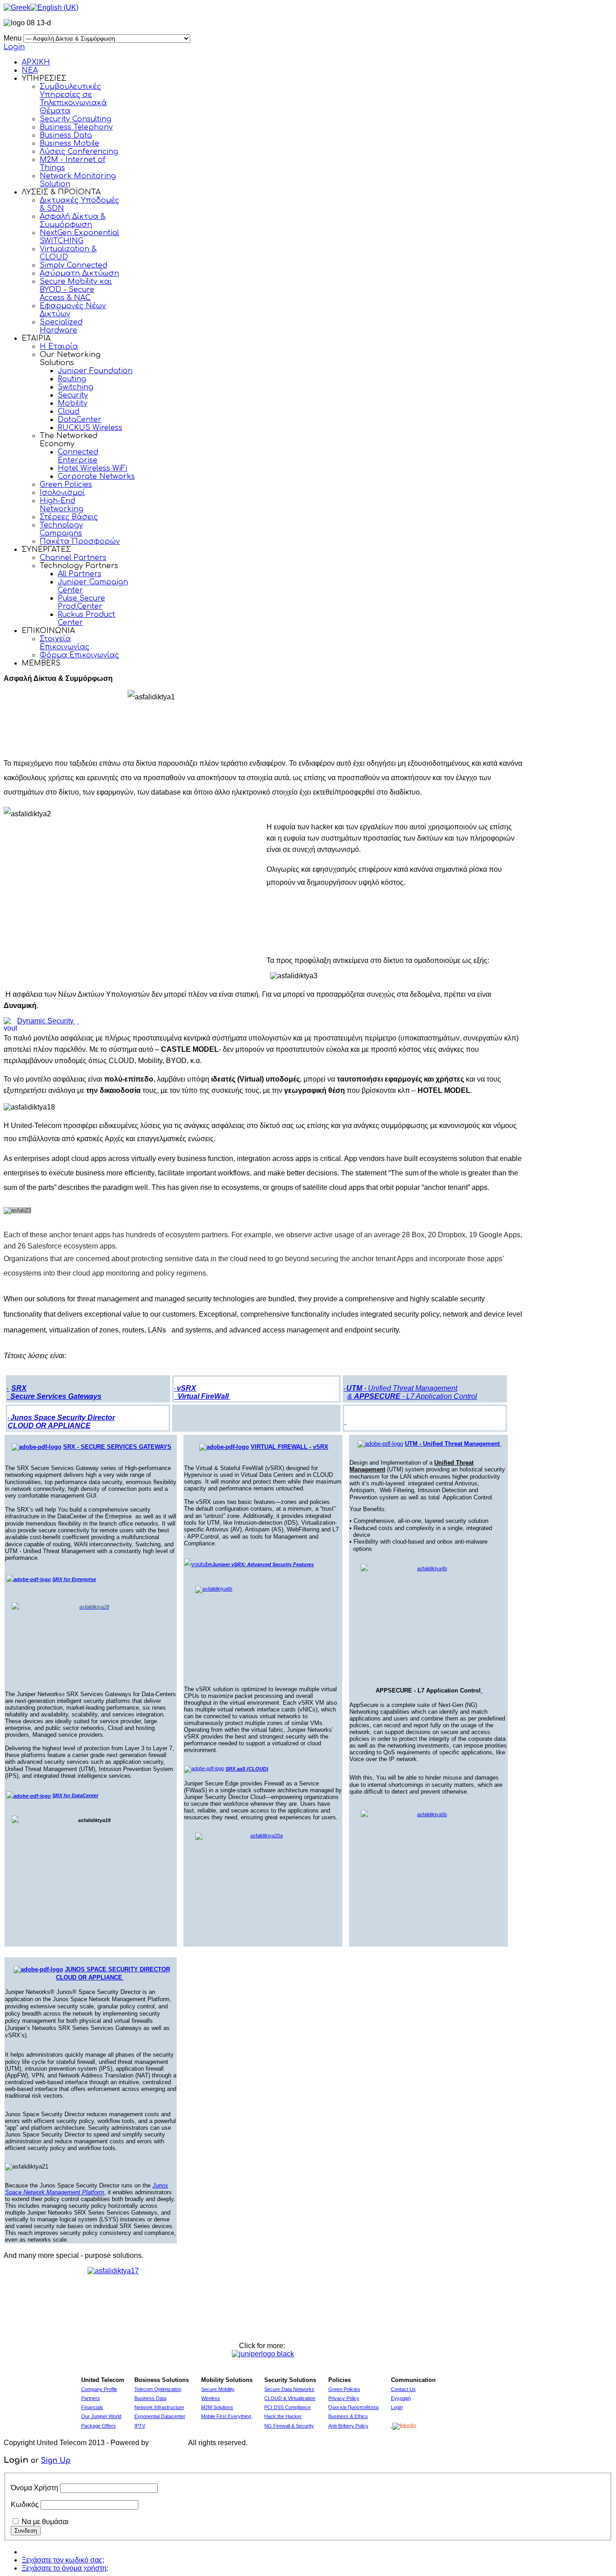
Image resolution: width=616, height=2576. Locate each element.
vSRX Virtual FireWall (201, 1392)
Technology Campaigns (61, 529)
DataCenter (80, 420)
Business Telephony (76, 127)
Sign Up (56, 2460)
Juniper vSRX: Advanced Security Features (263, 1564)
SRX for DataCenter (75, 1795)
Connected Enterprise (78, 456)
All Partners (80, 574)
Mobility (73, 403)
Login (14, 47)
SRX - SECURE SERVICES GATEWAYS (117, 1447)
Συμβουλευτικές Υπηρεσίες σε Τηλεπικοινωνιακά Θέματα (73, 99)
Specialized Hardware (61, 326)
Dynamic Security (45, 1021)
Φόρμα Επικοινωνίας (79, 655)
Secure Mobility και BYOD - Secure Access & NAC (76, 290)
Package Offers (99, 2426)
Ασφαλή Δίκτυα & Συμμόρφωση (73, 221)
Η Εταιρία (59, 347)
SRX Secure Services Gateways (54, 1392)
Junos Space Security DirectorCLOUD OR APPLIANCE (61, 1422)
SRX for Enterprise (74, 1579)
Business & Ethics (348, 2416)
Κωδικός (25, 2504)
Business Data (66, 135)
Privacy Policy (344, 2398)
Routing (72, 379)
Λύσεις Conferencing (79, 152)
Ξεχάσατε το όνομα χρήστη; (65, 2568)
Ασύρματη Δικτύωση (79, 273)
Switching (76, 387)
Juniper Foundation (95, 371)
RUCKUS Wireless (90, 428)
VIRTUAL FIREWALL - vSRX (290, 1447)
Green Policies (66, 485)
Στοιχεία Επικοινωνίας (64, 643)
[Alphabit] (169, 2443)
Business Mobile (69, 143)
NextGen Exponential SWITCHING (79, 237)
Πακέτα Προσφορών (80, 541)
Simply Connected (74, 265)
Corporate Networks (96, 476)
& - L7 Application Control (412, 1396)
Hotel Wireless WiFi (92, 468)
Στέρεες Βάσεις (69, 517)
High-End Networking (62, 505)
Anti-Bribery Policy (348, 2426)
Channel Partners (73, 558)
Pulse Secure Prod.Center (81, 602)
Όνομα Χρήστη (34, 2488)
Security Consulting (76, 119)
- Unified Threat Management (402, 1388)
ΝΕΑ (30, 70)
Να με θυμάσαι (45, 2522)
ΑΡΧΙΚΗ (36, 62)
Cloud (69, 412)
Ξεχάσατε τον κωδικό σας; (63, 2560)
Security (73, 395)
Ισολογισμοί (62, 493)
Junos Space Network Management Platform (87, 2189)
